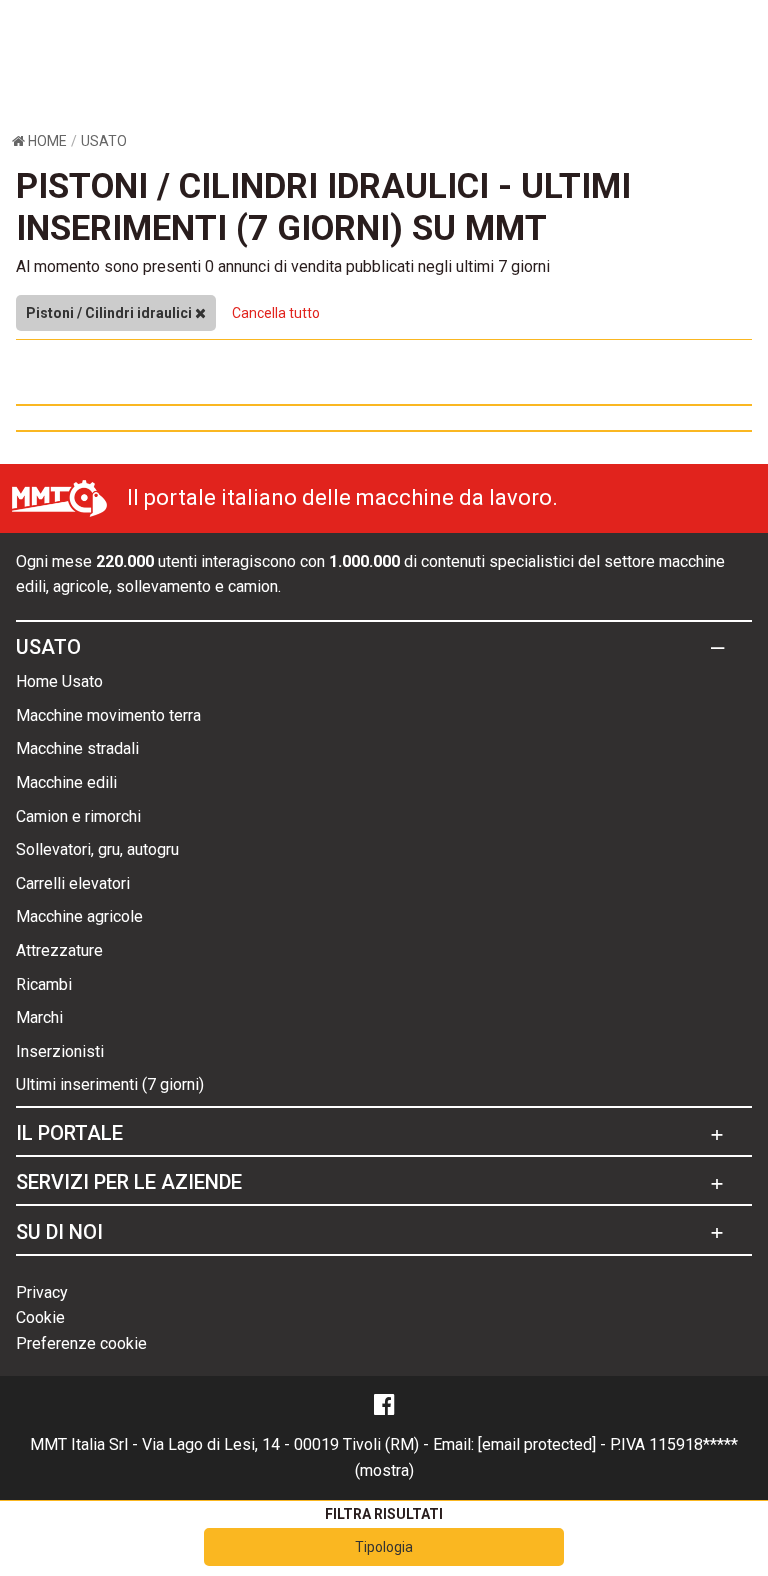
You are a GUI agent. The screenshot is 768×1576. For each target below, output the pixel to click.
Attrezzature (59, 950)
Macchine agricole (79, 916)
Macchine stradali (77, 748)
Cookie (40, 1317)
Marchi (39, 1017)
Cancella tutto (276, 313)
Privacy (42, 1292)
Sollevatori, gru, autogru (97, 849)
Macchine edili (66, 782)
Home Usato (59, 681)
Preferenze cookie (81, 1343)
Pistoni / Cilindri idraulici (110, 313)
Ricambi (44, 984)
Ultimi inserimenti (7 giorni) (110, 1084)
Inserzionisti (60, 1051)
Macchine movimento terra (108, 715)
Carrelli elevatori (73, 883)
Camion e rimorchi (78, 816)
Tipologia (384, 1547)
